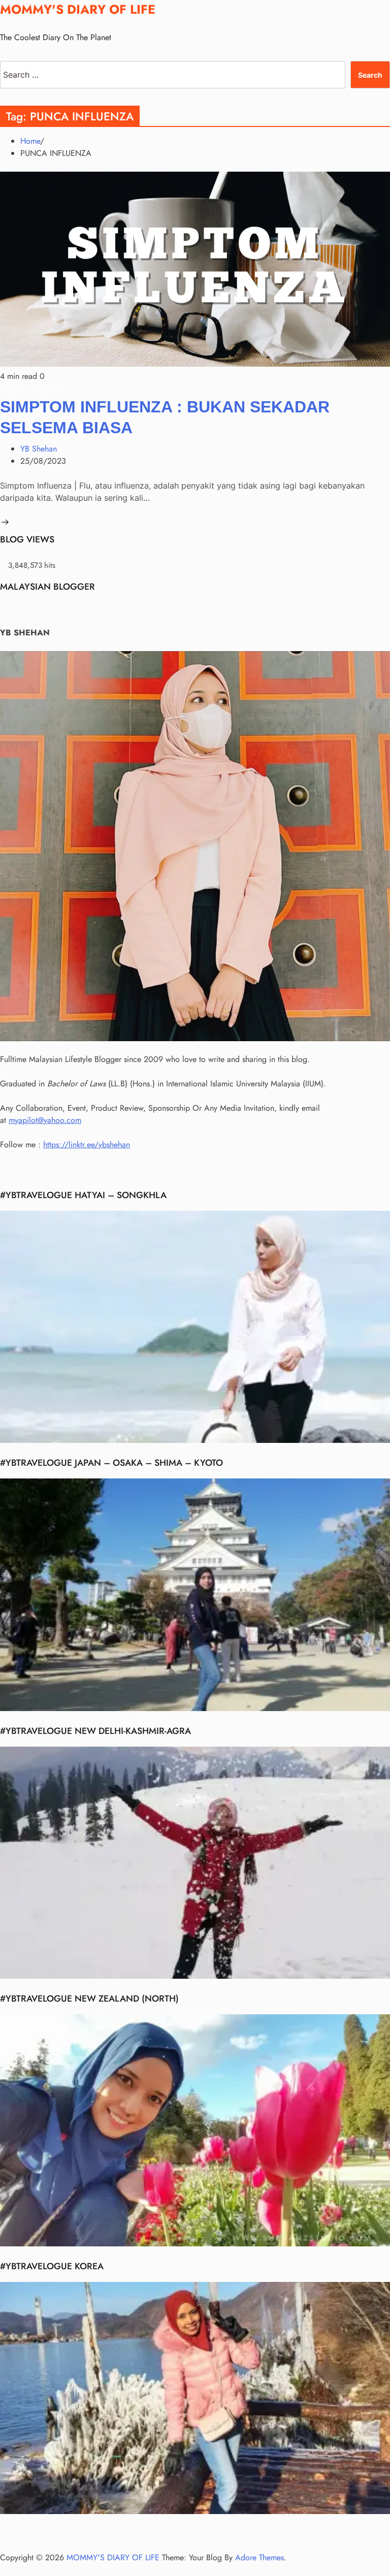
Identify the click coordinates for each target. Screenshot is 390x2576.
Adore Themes (259, 2557)
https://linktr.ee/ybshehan (87, 1145)
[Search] (3, 55)
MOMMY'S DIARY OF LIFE (78, 9)
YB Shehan (39, 449)
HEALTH (14, 391)
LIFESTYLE (47, 391)
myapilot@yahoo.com (45, 1120)
